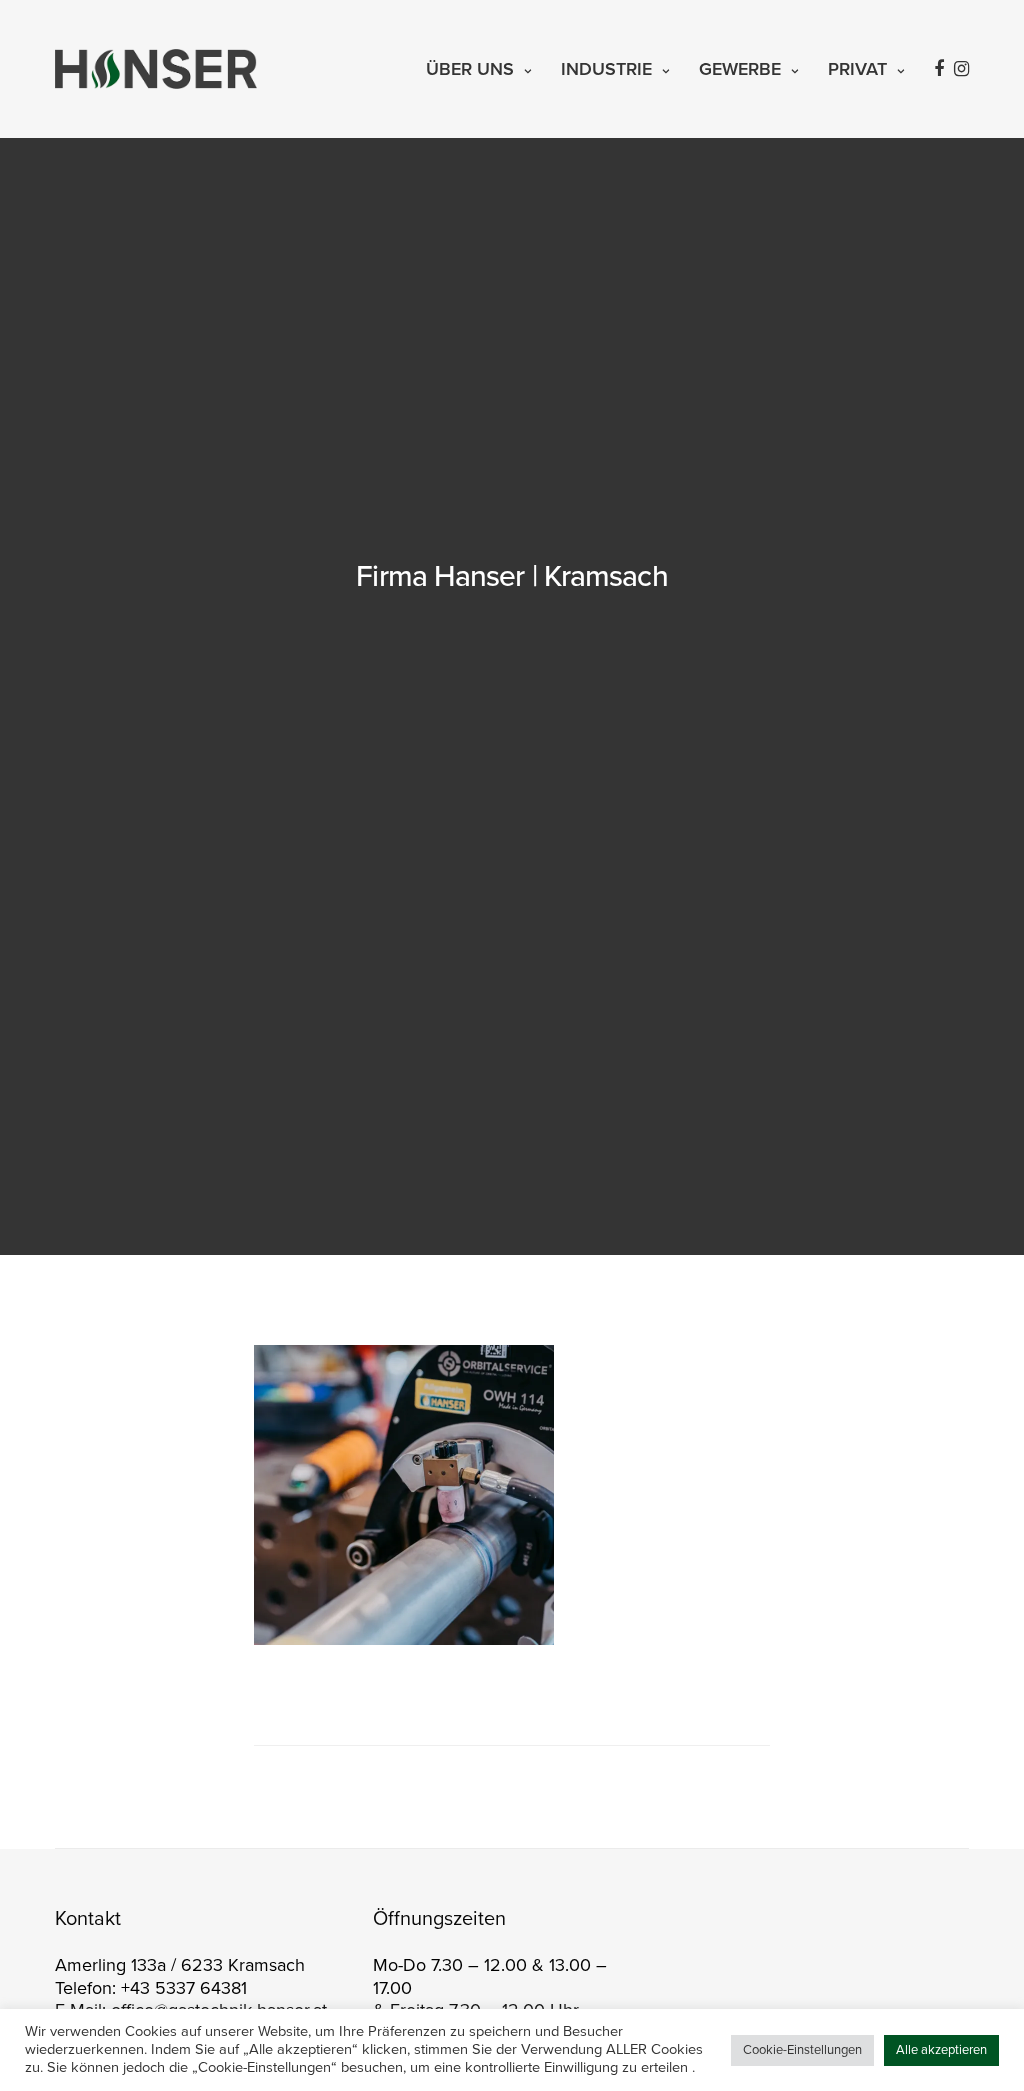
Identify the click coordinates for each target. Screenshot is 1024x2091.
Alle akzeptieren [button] (941, 2050)
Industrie (606, 69)
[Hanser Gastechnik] (156, 69)
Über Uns (470, 69)
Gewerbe (740, 69)
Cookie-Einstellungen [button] (802, 2050)
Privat (857, 69)
